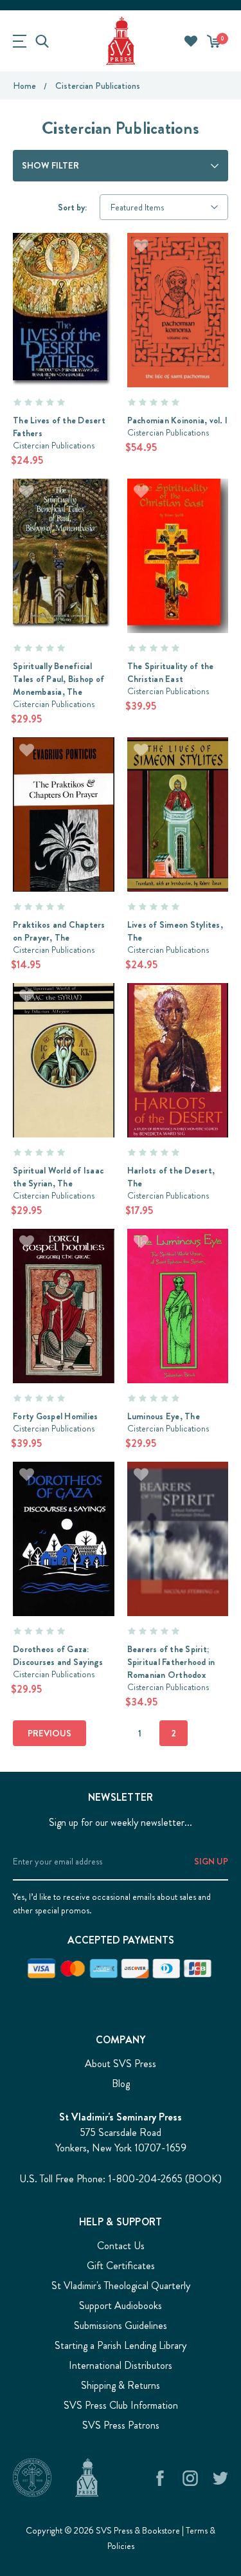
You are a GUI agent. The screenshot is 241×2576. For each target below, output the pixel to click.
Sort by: (72, 207)
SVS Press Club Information (121, 2405)
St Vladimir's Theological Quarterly (121, 2286)
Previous (49, 1733)
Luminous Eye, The (164, 1416)
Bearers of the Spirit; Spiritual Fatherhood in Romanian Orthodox (171, 1662)
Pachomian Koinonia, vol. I (178, 420)
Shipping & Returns (121, 2385)
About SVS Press (121, 2064)
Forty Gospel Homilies (55, 1416)
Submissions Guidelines (121, 2325)
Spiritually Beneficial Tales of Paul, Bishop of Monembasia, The (58, 679)
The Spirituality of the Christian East (171, 672)
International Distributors (121, 2365)
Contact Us (121, 2246)
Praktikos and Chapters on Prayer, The (59, 931)
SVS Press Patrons (121, 2425)
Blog (121, 2084)
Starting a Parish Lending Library (121, 2345)
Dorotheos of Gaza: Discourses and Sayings (58, 1655)
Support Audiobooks (121, 2305)
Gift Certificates (121, 2266)
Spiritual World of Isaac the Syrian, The (58, 1177)
